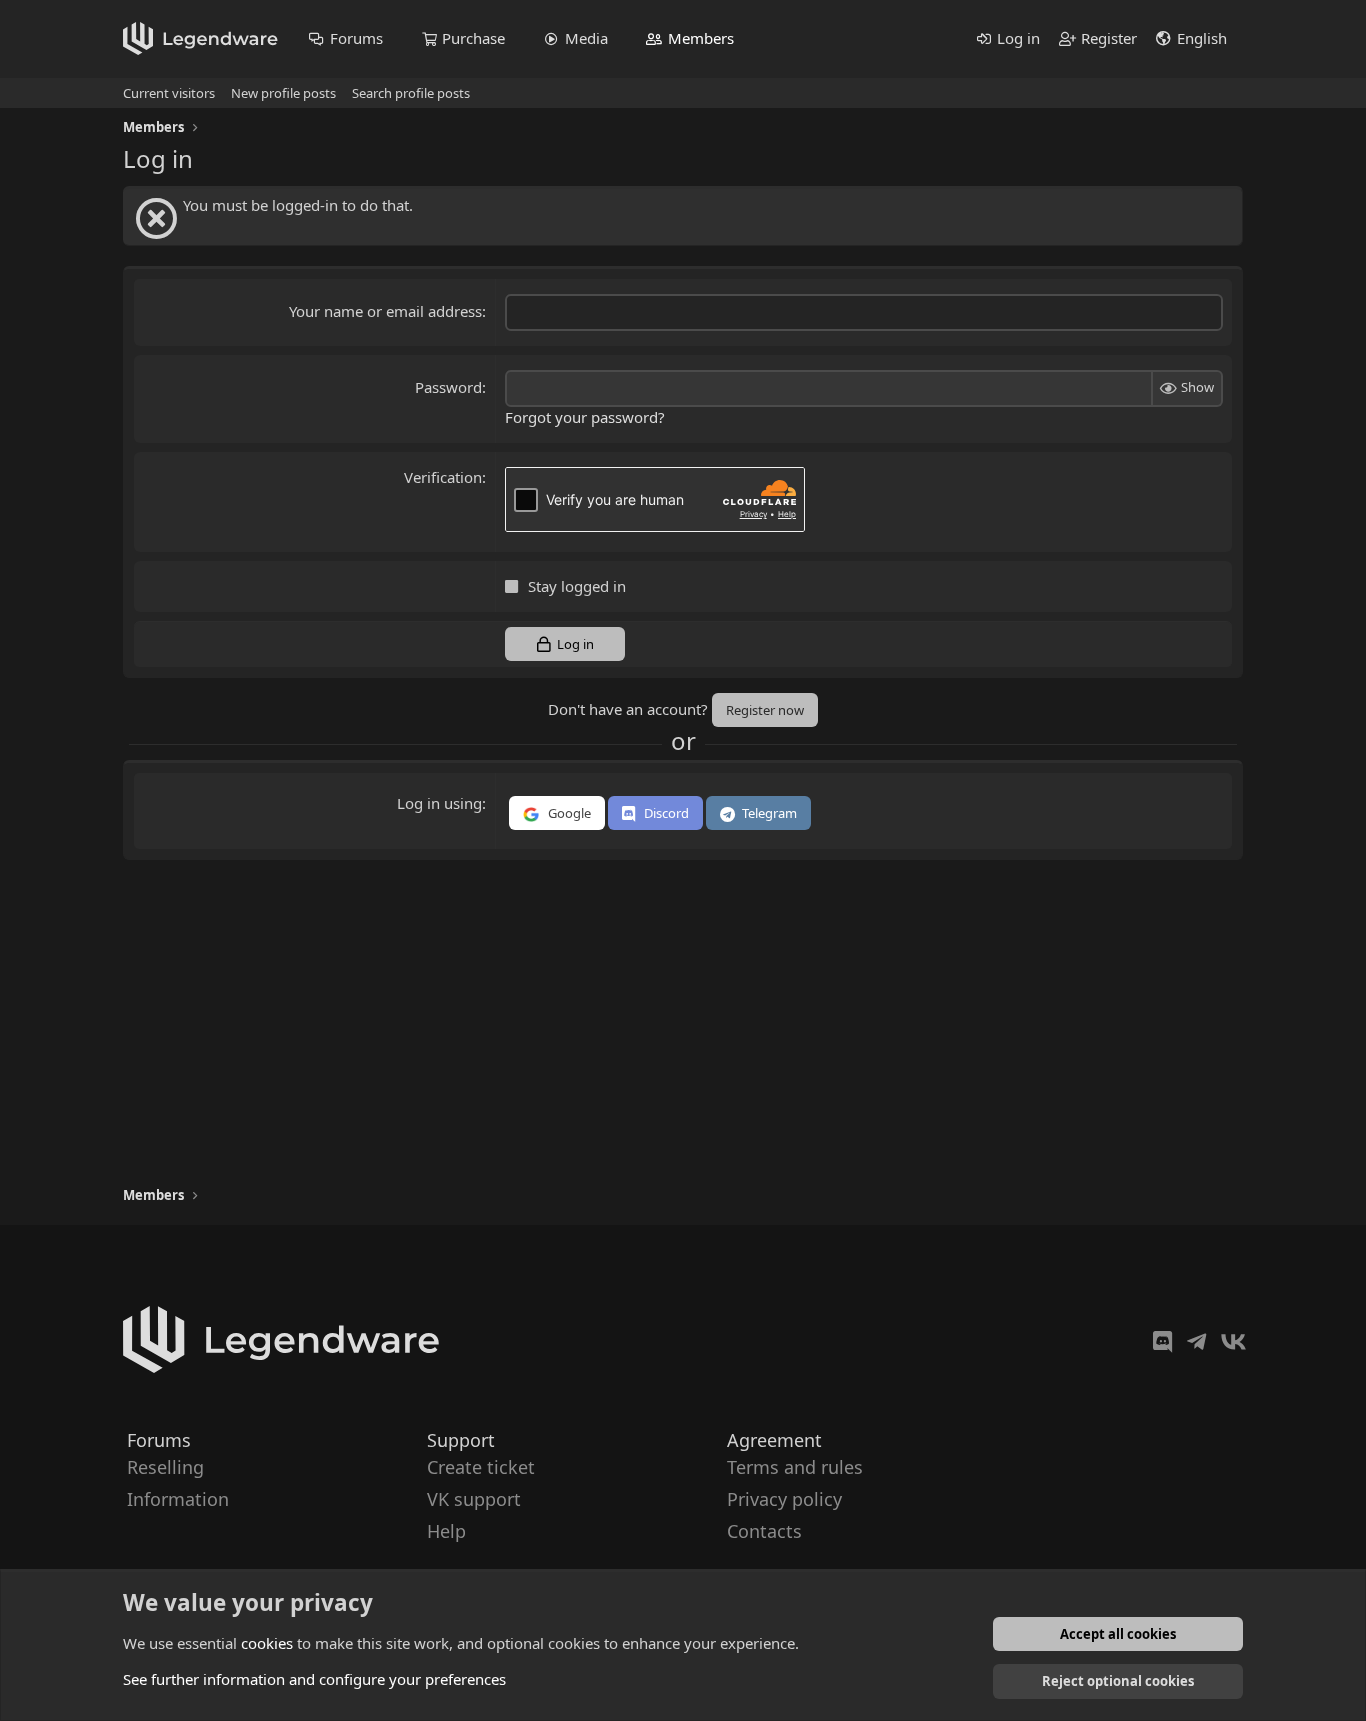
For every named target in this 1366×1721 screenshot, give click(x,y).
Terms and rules (795, 1467)
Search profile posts (411, 93)
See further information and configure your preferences (314, 1679)
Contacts (764, 1532)
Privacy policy (784, 1499)
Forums (356, 38)
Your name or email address (385, 311)
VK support (474, 1499)
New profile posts (283, 93)
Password (448, 387)
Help (446, 1532)
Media (586, 38)
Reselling (165, 1467)
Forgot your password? (585, 417)
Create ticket (481, 1467)
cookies (267, 1643)
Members (701, 38)
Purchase (473, 38)
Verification (443, 477)
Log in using (439, 803)
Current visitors (169, 93)
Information (178, 1499)
